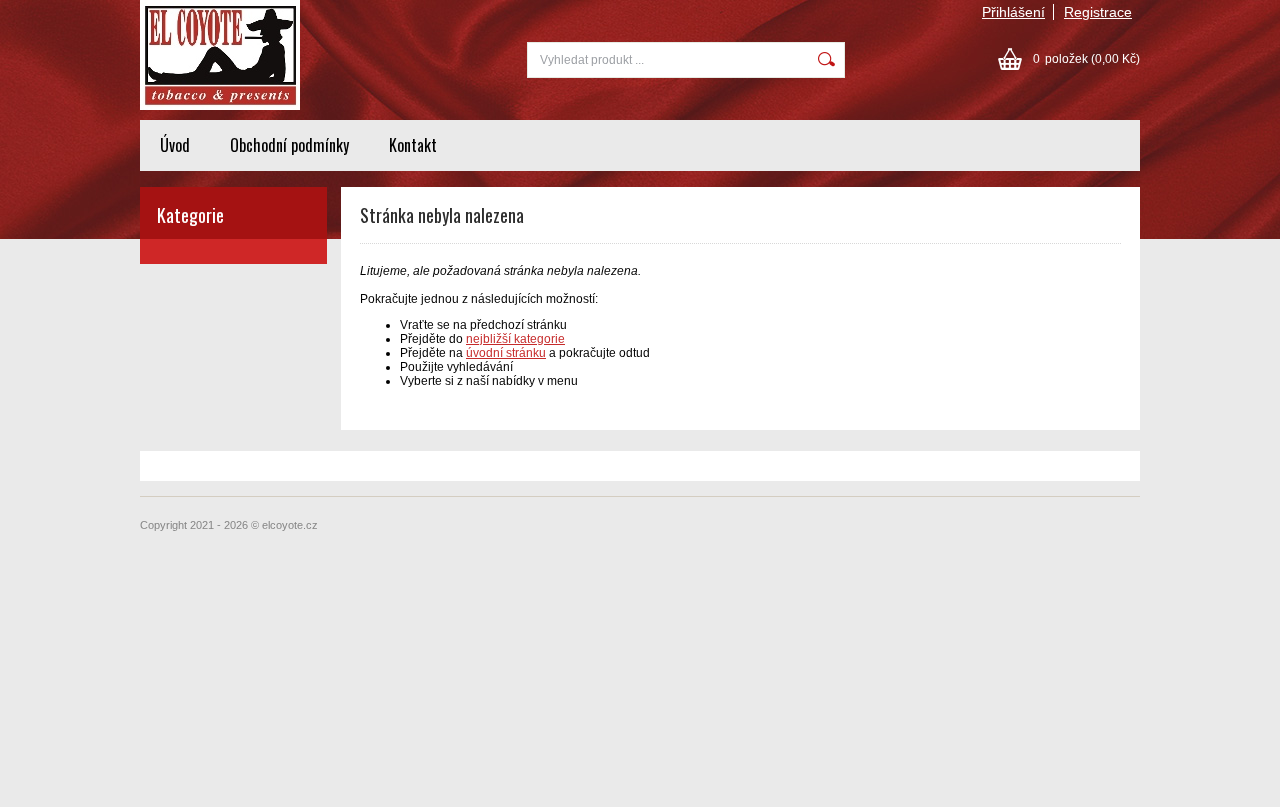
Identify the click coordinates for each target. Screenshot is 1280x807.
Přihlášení (1013, 12)
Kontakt (413, 145)
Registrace (1098, 12)
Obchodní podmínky (289, 145)
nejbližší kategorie (515, 339)
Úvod (175, 145)
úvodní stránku (506, 353)
